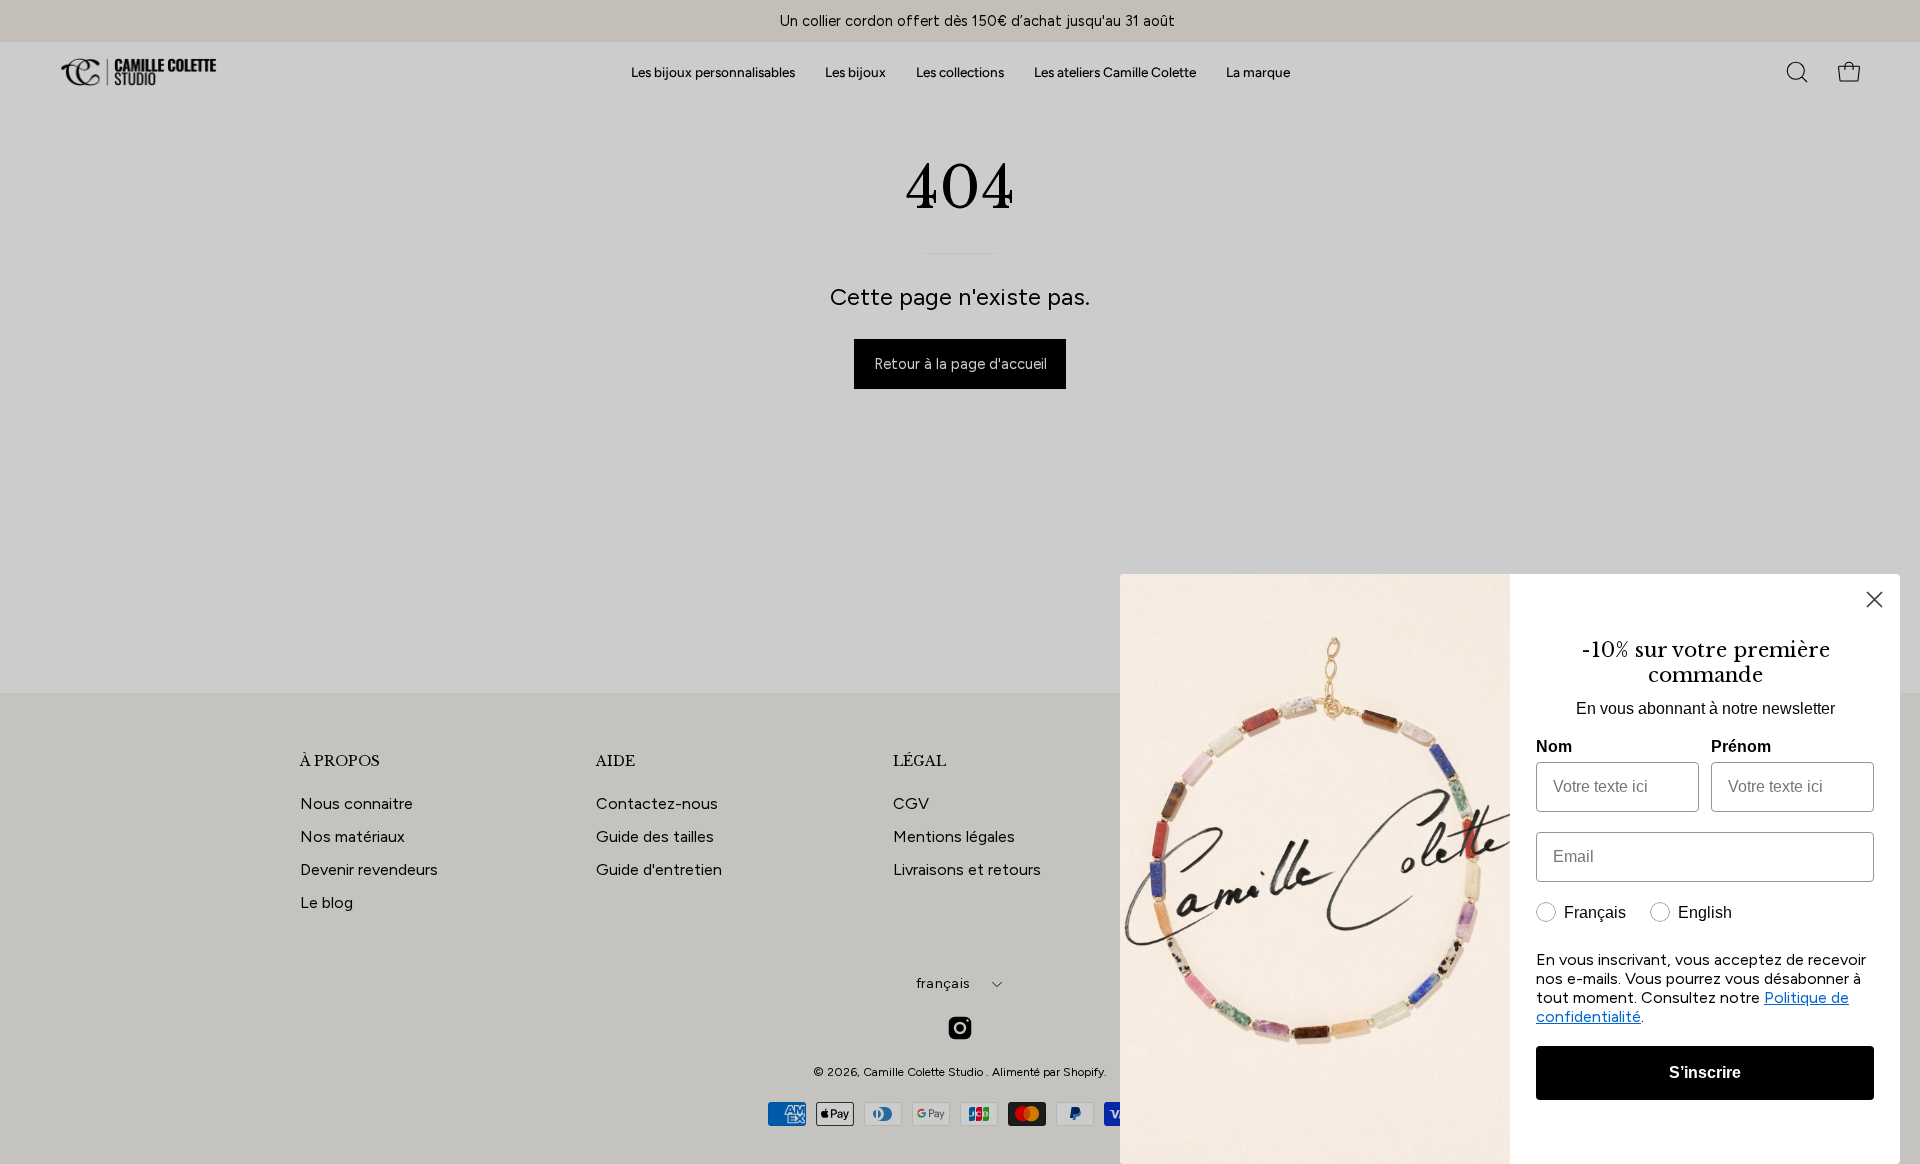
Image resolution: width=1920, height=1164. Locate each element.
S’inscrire (1705, 1072)
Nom (1554, 746)
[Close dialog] (1874, 599)
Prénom (1741, 746)
